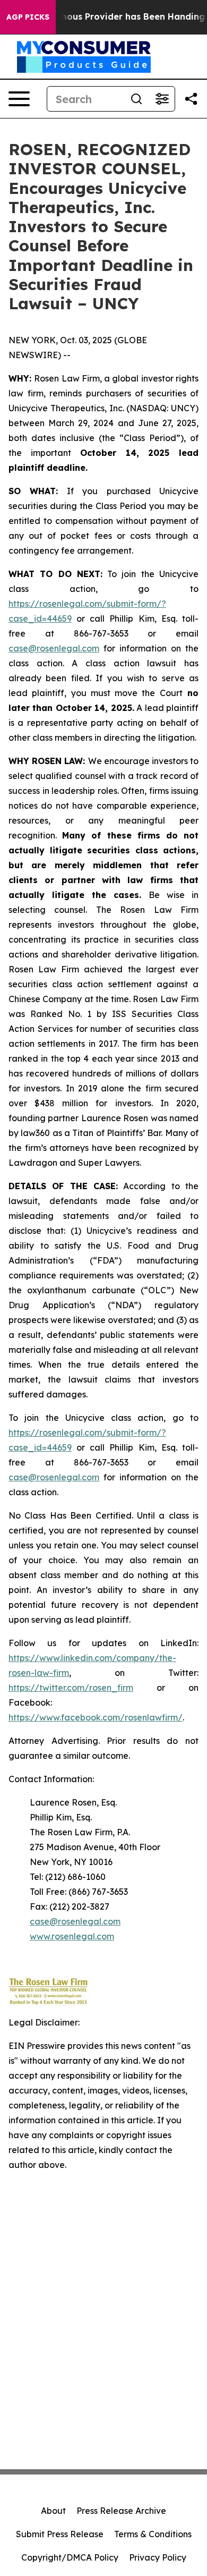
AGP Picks (28, 17)
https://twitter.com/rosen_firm (71, 1688)
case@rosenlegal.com (54, 648)
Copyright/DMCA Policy (70, 2557)
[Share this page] (191, 99)
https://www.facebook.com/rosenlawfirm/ (96, 1717)
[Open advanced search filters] (162, 99)
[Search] (136, 99)
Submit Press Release (60, 2534)
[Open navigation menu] (19, 99)
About (53, 2511)
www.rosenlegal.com (72, 1936)
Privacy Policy (158, 2557)
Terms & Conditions (153, 2534)
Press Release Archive (121, 2511)
